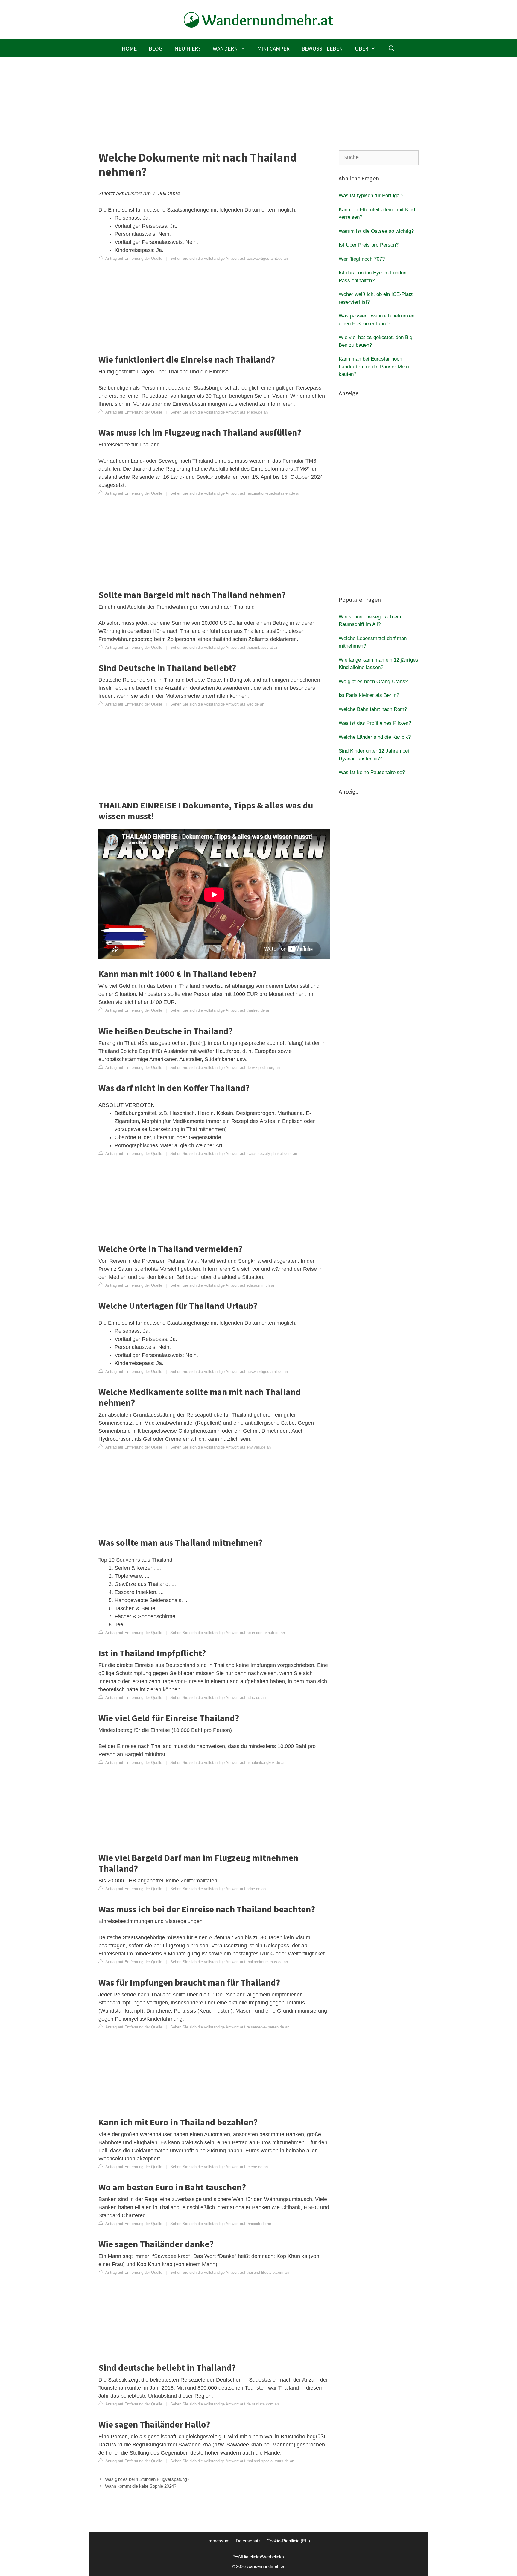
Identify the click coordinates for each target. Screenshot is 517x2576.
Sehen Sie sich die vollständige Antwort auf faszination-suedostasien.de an (235, 493)
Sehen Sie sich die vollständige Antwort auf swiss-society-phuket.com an (234, 1154)
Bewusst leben (322, 48)
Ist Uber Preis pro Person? (369, 245)
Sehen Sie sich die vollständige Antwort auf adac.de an (218, 1698)
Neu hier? (188, 48)
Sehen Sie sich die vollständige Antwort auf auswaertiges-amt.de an (229, 258)
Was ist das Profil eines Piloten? (375, 723)
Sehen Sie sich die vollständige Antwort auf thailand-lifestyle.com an (229, 2272)
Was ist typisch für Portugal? (371, 196)
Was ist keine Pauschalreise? (372, 772)
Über (362, 48)
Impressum (219, 2541)
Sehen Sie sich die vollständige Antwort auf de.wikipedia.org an (225, 1067)
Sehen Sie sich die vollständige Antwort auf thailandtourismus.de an (229, 1962)
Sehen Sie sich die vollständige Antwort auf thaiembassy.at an (224, 647)
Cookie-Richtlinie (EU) (288, 2541)
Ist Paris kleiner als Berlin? (369, 695)
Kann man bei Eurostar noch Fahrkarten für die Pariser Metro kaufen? (375, 367)
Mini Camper (273, 48)
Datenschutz (248, 2541)
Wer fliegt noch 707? (362, 259)
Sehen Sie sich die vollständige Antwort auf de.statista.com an (225, 2404)
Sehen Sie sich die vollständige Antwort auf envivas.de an (221, 1447)
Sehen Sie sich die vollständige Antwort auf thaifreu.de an (220, 1010)
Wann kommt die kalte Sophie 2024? (141, 2486)
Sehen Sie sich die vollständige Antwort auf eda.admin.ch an (223, 1285)
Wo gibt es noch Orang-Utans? (373, 681)
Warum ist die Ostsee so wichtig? (376, 231)
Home (129, 48)
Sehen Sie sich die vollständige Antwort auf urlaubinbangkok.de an (228, 1763)
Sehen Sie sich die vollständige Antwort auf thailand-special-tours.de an (232, 2461)
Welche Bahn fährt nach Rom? (373, 709)
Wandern (225, 48)
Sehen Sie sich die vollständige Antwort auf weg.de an (217, 704)
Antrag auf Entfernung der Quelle (133, 258)
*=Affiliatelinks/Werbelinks (259, 2557)
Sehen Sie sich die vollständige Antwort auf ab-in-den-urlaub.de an (228, 1633)
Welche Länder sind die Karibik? (375, 737)
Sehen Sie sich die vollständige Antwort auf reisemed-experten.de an (230, 2027)
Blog (156, 48)
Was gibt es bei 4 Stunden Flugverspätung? (147, 2479)
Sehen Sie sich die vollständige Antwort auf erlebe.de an (219, 412)
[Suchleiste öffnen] (391, 48)
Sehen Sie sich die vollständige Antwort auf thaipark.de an (221, 2224)
